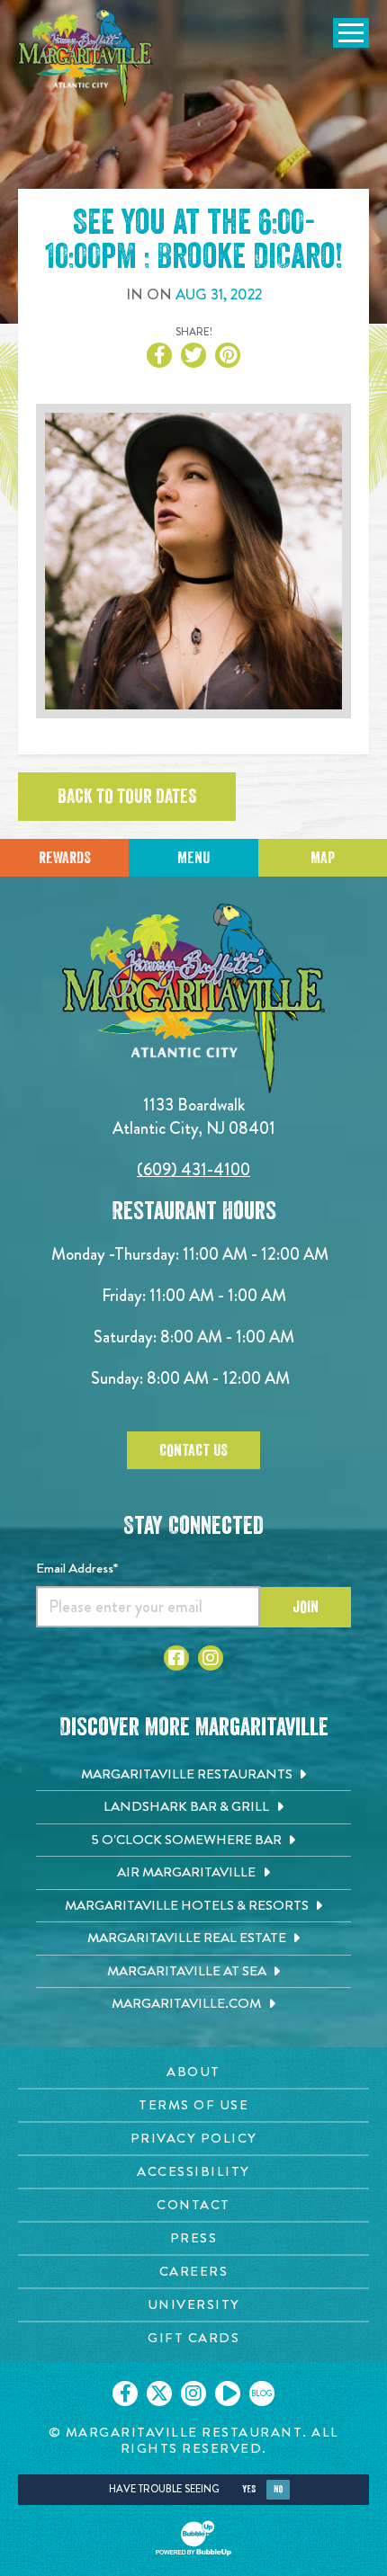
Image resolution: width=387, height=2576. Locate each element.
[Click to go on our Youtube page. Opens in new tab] (228, 2393)
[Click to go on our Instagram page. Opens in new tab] (193, 2393)
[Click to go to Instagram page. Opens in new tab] (211, 1658)
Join (306, 1607)
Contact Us (193, 1450)
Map (323, 858)
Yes (249, 2489)
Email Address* (77, 1568)
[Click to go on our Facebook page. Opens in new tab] (125, 2393)
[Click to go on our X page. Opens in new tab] (159, 2393)
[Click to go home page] (85, 58)
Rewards (65, 858)
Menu (193, 858)
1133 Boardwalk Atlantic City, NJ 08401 (194, 1116)
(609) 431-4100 (193, 1169)
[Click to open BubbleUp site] (193, 2538)
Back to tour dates (127, 797)
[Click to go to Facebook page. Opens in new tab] (176, 1658)
